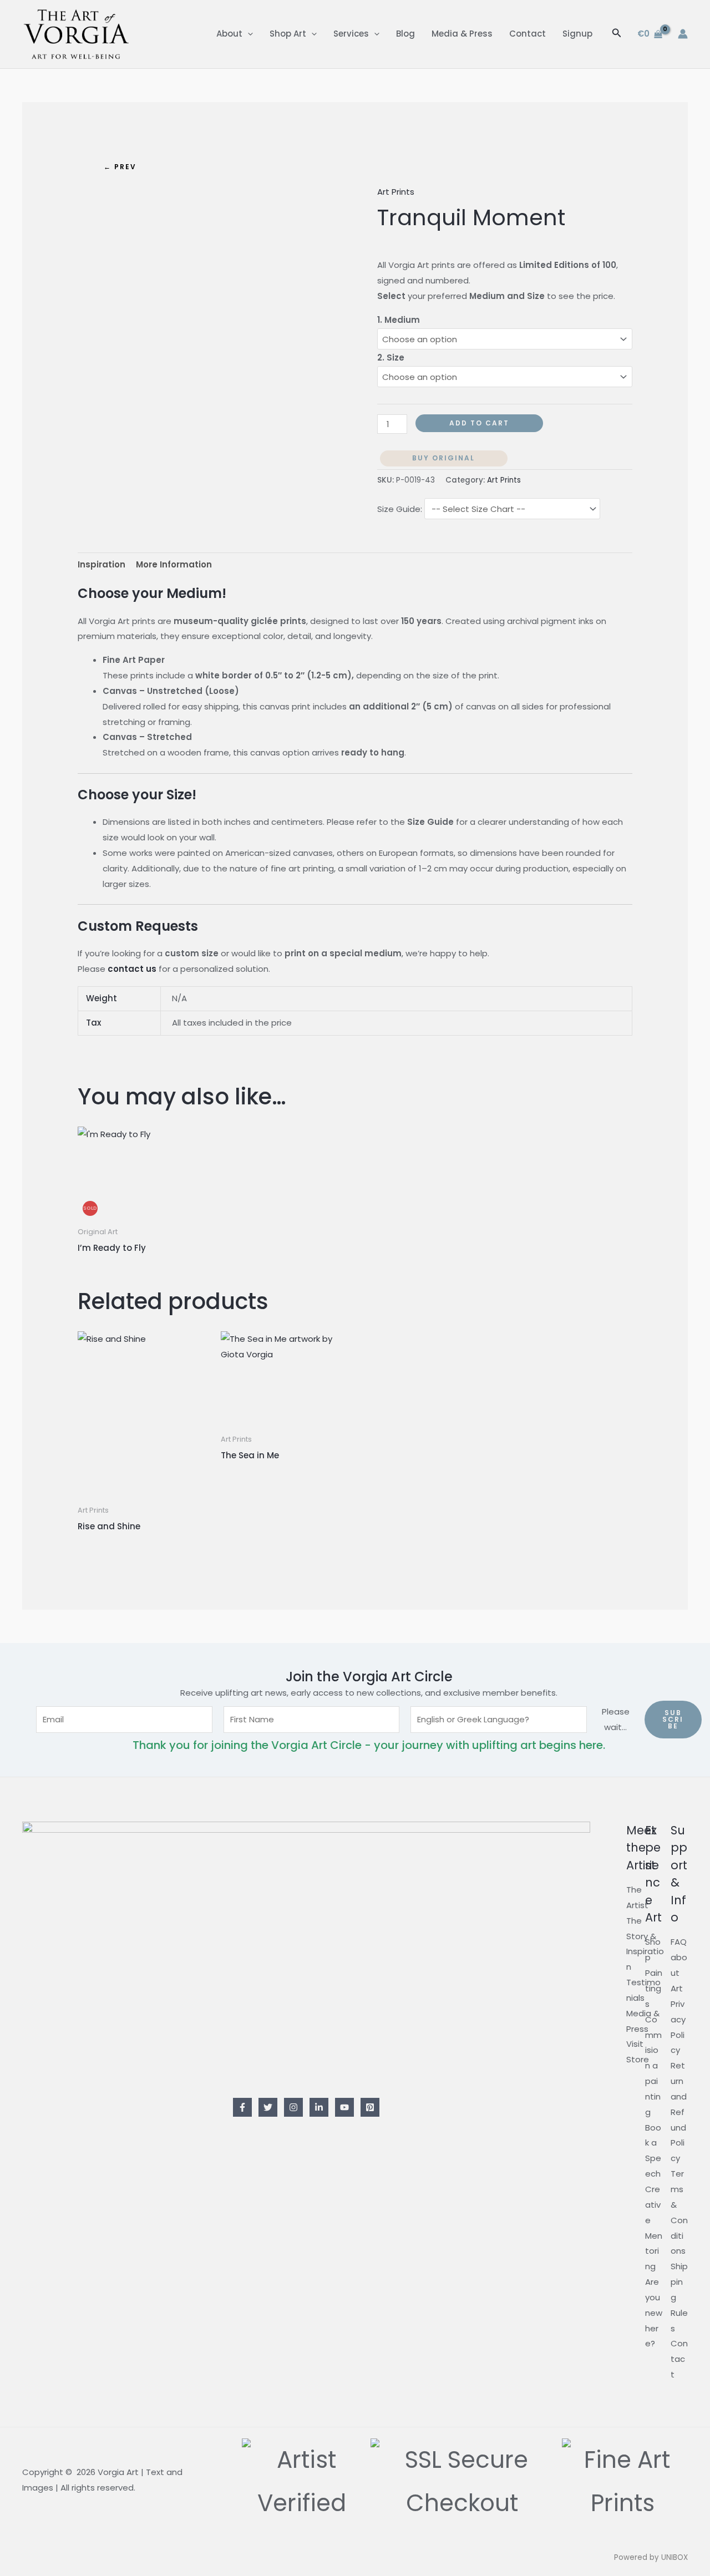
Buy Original (443, 458)
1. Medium (399, 320)
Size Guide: (400, 509)
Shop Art (288, 34)
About (229, 34)
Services (351, 34)
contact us (132, 969)
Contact (528, 34)
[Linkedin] (319, 2107)
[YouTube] (344, 2107)
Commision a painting (653, 2066)
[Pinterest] (370, 2107)
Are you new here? (654, 2313)
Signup (577, 34)
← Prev (120, 167)
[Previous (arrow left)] (19, 1288)
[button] (248, 34)
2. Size (391, 358)
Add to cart (479, 423)
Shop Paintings (654, 1972)
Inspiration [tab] (102, 564)
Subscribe (673, 1719)
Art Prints (396, 192)
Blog (405, 34)
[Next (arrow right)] (691, 1288)
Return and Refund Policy (679, 2112)
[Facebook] (242, 2107)
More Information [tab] (174, 564)
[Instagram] (293, 2107)
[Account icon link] (683, 34)
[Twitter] (268, 2107)
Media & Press (462, 34)
